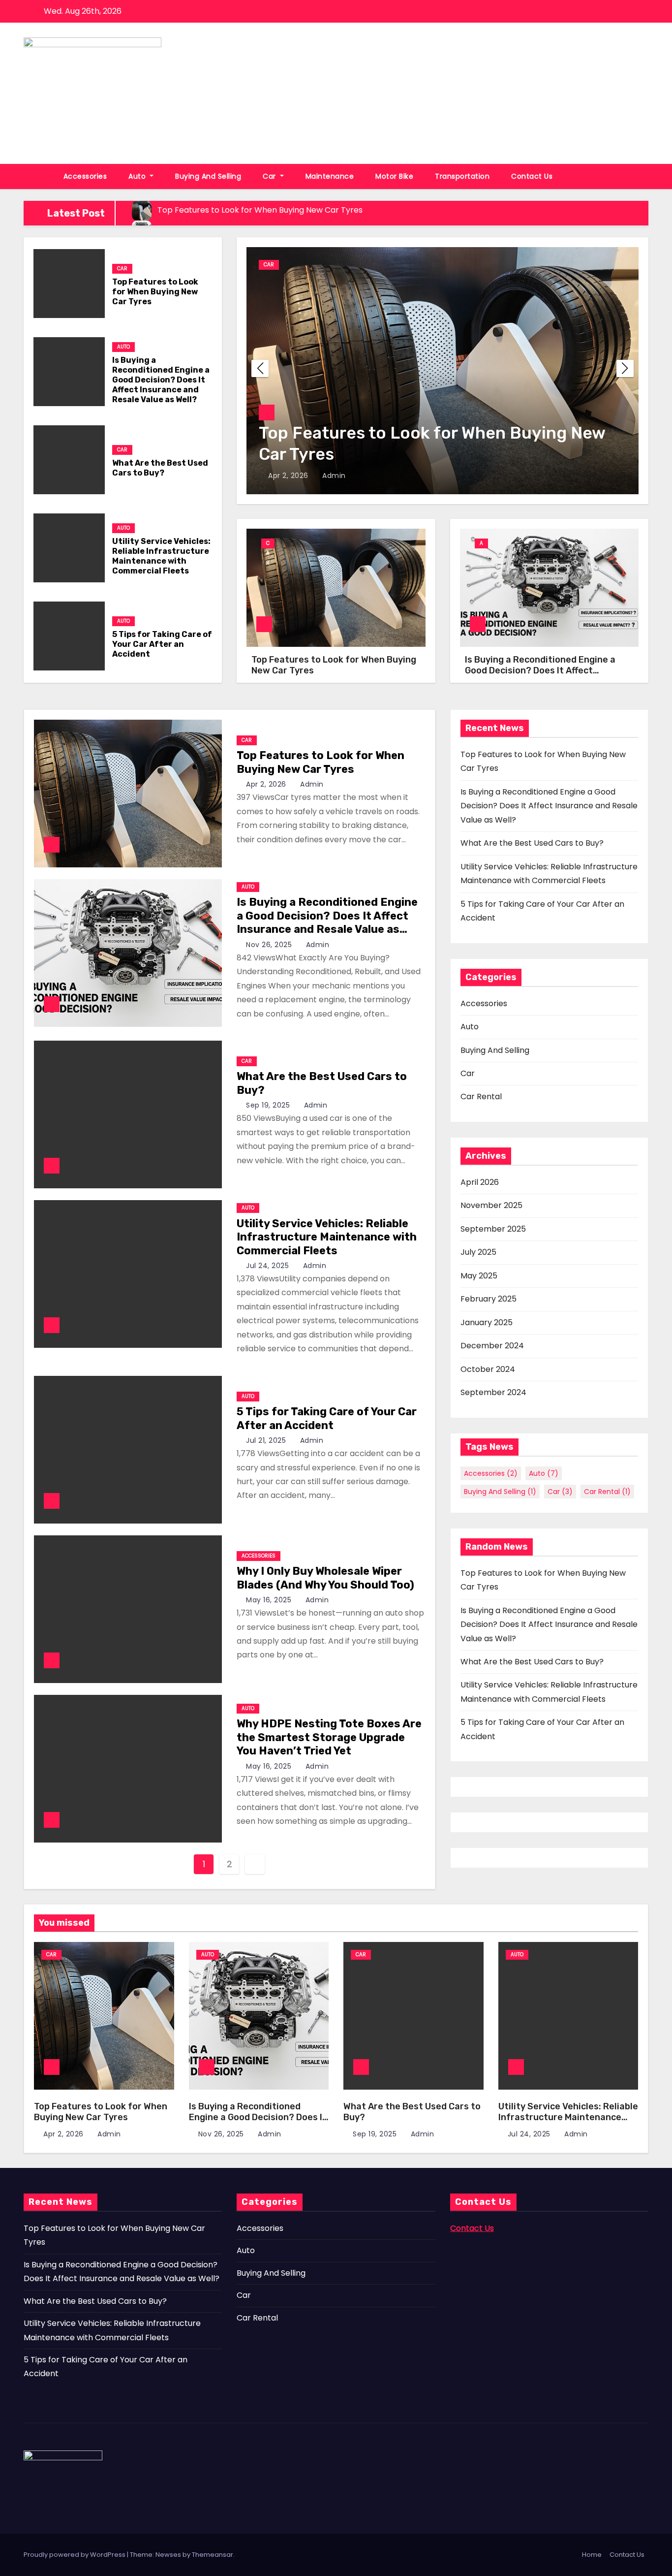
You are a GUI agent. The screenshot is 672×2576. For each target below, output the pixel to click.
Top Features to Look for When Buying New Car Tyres (155, 292)
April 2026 (480, 1182)
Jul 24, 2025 (269, 1266)
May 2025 (479, 1276)
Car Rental (481, 1097)
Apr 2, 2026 (289, 476)
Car (270, 176)
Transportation (462, 176)
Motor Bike (394, 176)
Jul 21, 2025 (267, 1440)
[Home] (38, 176)
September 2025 (493, 1229)
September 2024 (493, 1392)
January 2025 (487, 1322)
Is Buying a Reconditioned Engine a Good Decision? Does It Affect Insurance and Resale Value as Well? (161, 380)
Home (592, 2555)
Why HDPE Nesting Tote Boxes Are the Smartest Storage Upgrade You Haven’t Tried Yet (329, 1737)
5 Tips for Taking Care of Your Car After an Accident (162, 644)
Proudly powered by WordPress (75, 2555)
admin (333, 476)
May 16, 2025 (270, 1600)
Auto (138, 176)
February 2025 (489, 1299)
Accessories (85, 176)
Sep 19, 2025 (269, 1105)
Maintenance (330, 176)
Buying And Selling (208, 176)
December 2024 (492, 1346)
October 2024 (488, 1369)
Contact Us (532, 176)
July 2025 (478, 1252)
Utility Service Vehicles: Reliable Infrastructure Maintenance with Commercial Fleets (161, 556)
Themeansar (213, 2555)
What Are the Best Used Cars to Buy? (160, 468)
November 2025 (491, 1205)
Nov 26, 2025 (270, 945)
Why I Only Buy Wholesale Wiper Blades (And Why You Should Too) (325, 1578)
